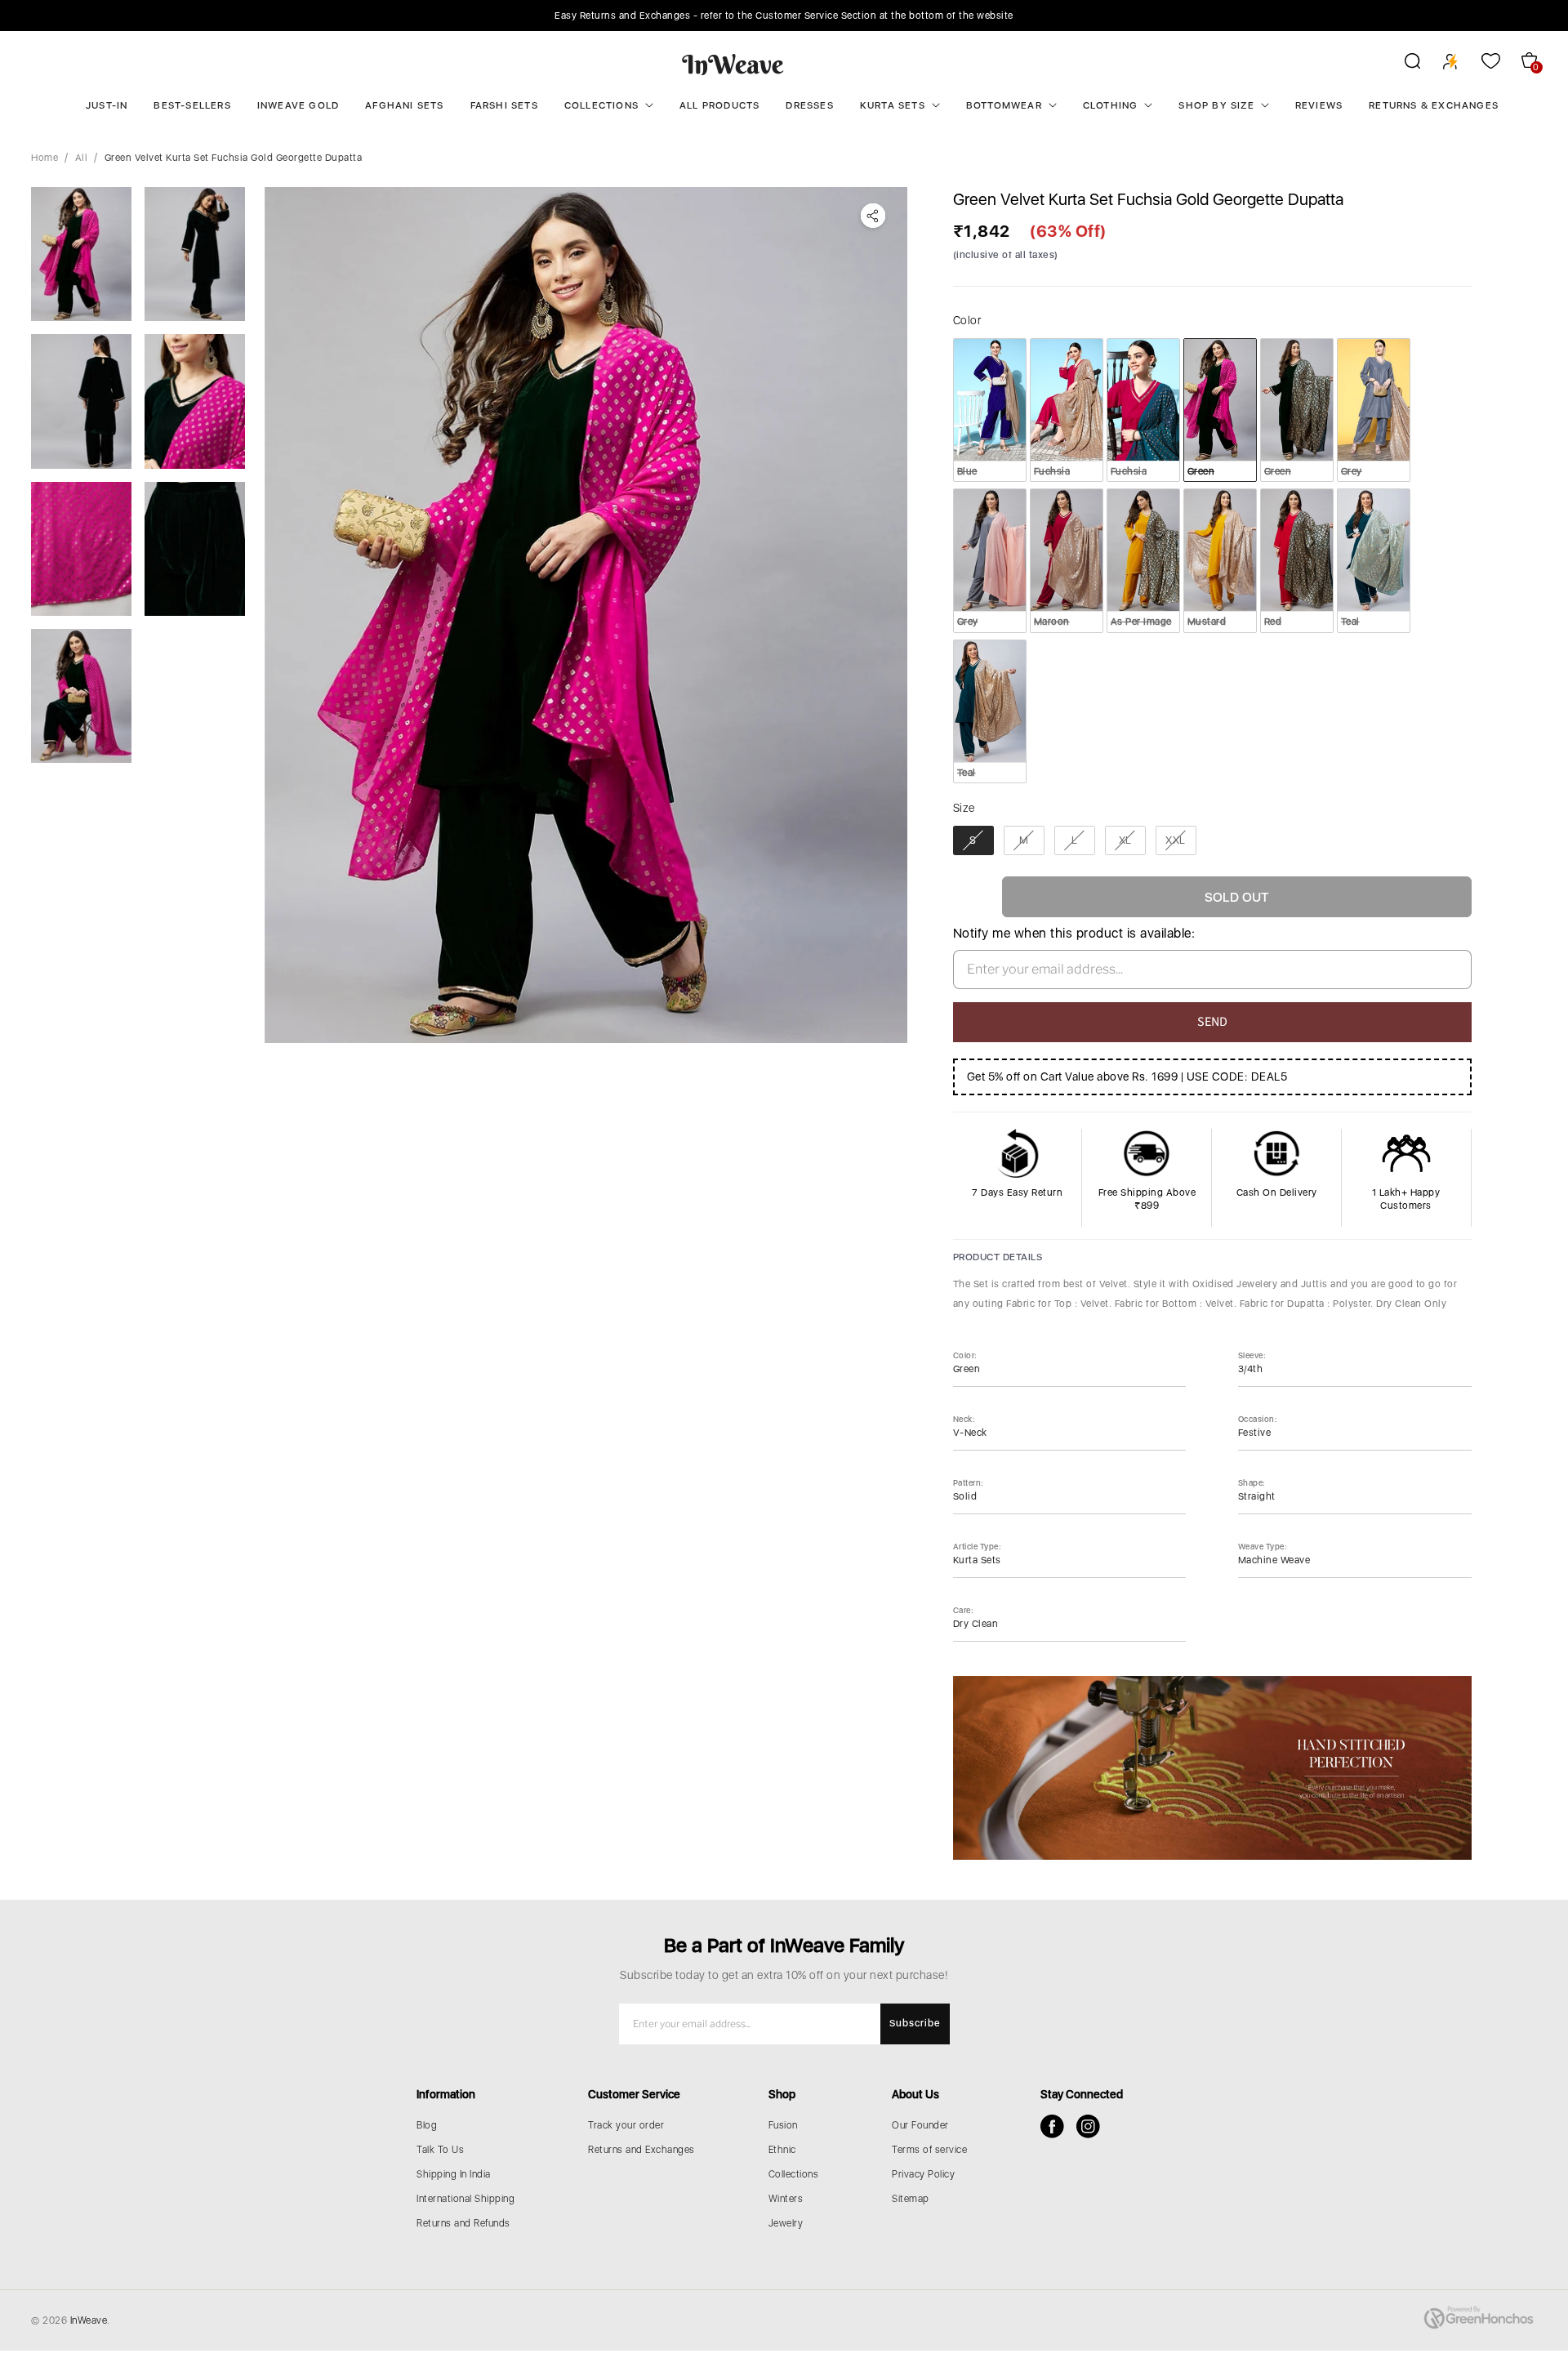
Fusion (783, 2125)
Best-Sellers (192, 105)
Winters (786, 2199)
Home (45, 158)
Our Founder (920, 2125)
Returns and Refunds (463, 2223)
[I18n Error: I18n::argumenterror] (81, 254)
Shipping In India (454, 2174)
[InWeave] (733, 64)
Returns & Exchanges (1434, 105)
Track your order (626, 2125)
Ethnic (782, 2150)
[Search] (1402, 64)
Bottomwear (1004, 105)
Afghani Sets (404, 105)
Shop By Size (1216, 105)
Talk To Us (440, 2150)
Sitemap (911, 2199)
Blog (427, 2125)
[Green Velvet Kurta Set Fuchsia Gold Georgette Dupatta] (586, 615)
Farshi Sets (504, 105)
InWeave (89, 2320)
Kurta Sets (893, 105)
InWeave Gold (298, 105)
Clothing (1111, 105)
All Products (719, 105)
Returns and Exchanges (641, 2150)
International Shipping (465, 2199)
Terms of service (929, 2150)
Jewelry (786, 2223)
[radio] (990, 410)
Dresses (809, 105)
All (82, 158)
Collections (601, 105)
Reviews (1319, 105)
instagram (1088, 2126)
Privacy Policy (923, 2174)
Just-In (107, 105)
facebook (1052, 2126)
